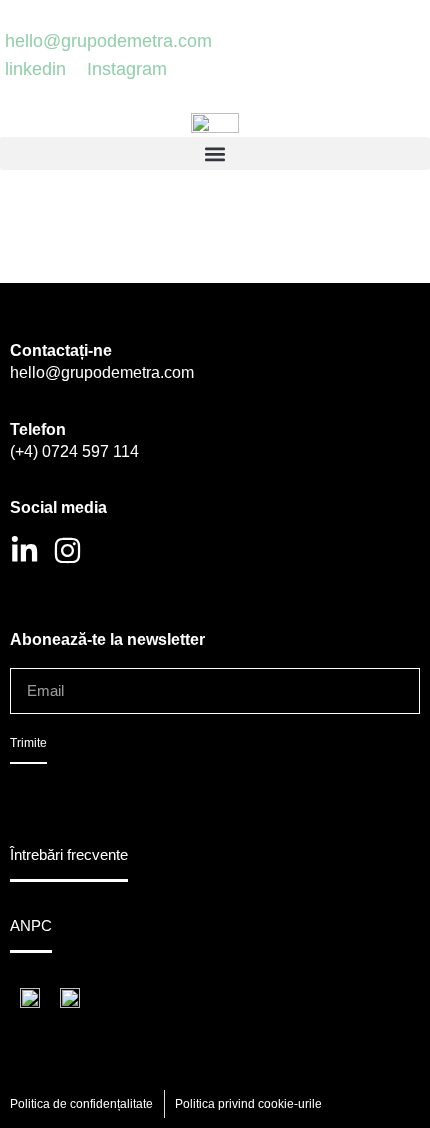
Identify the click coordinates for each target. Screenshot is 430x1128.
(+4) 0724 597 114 (74, 451)
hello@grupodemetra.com (102, 372)
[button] (215, 153)
